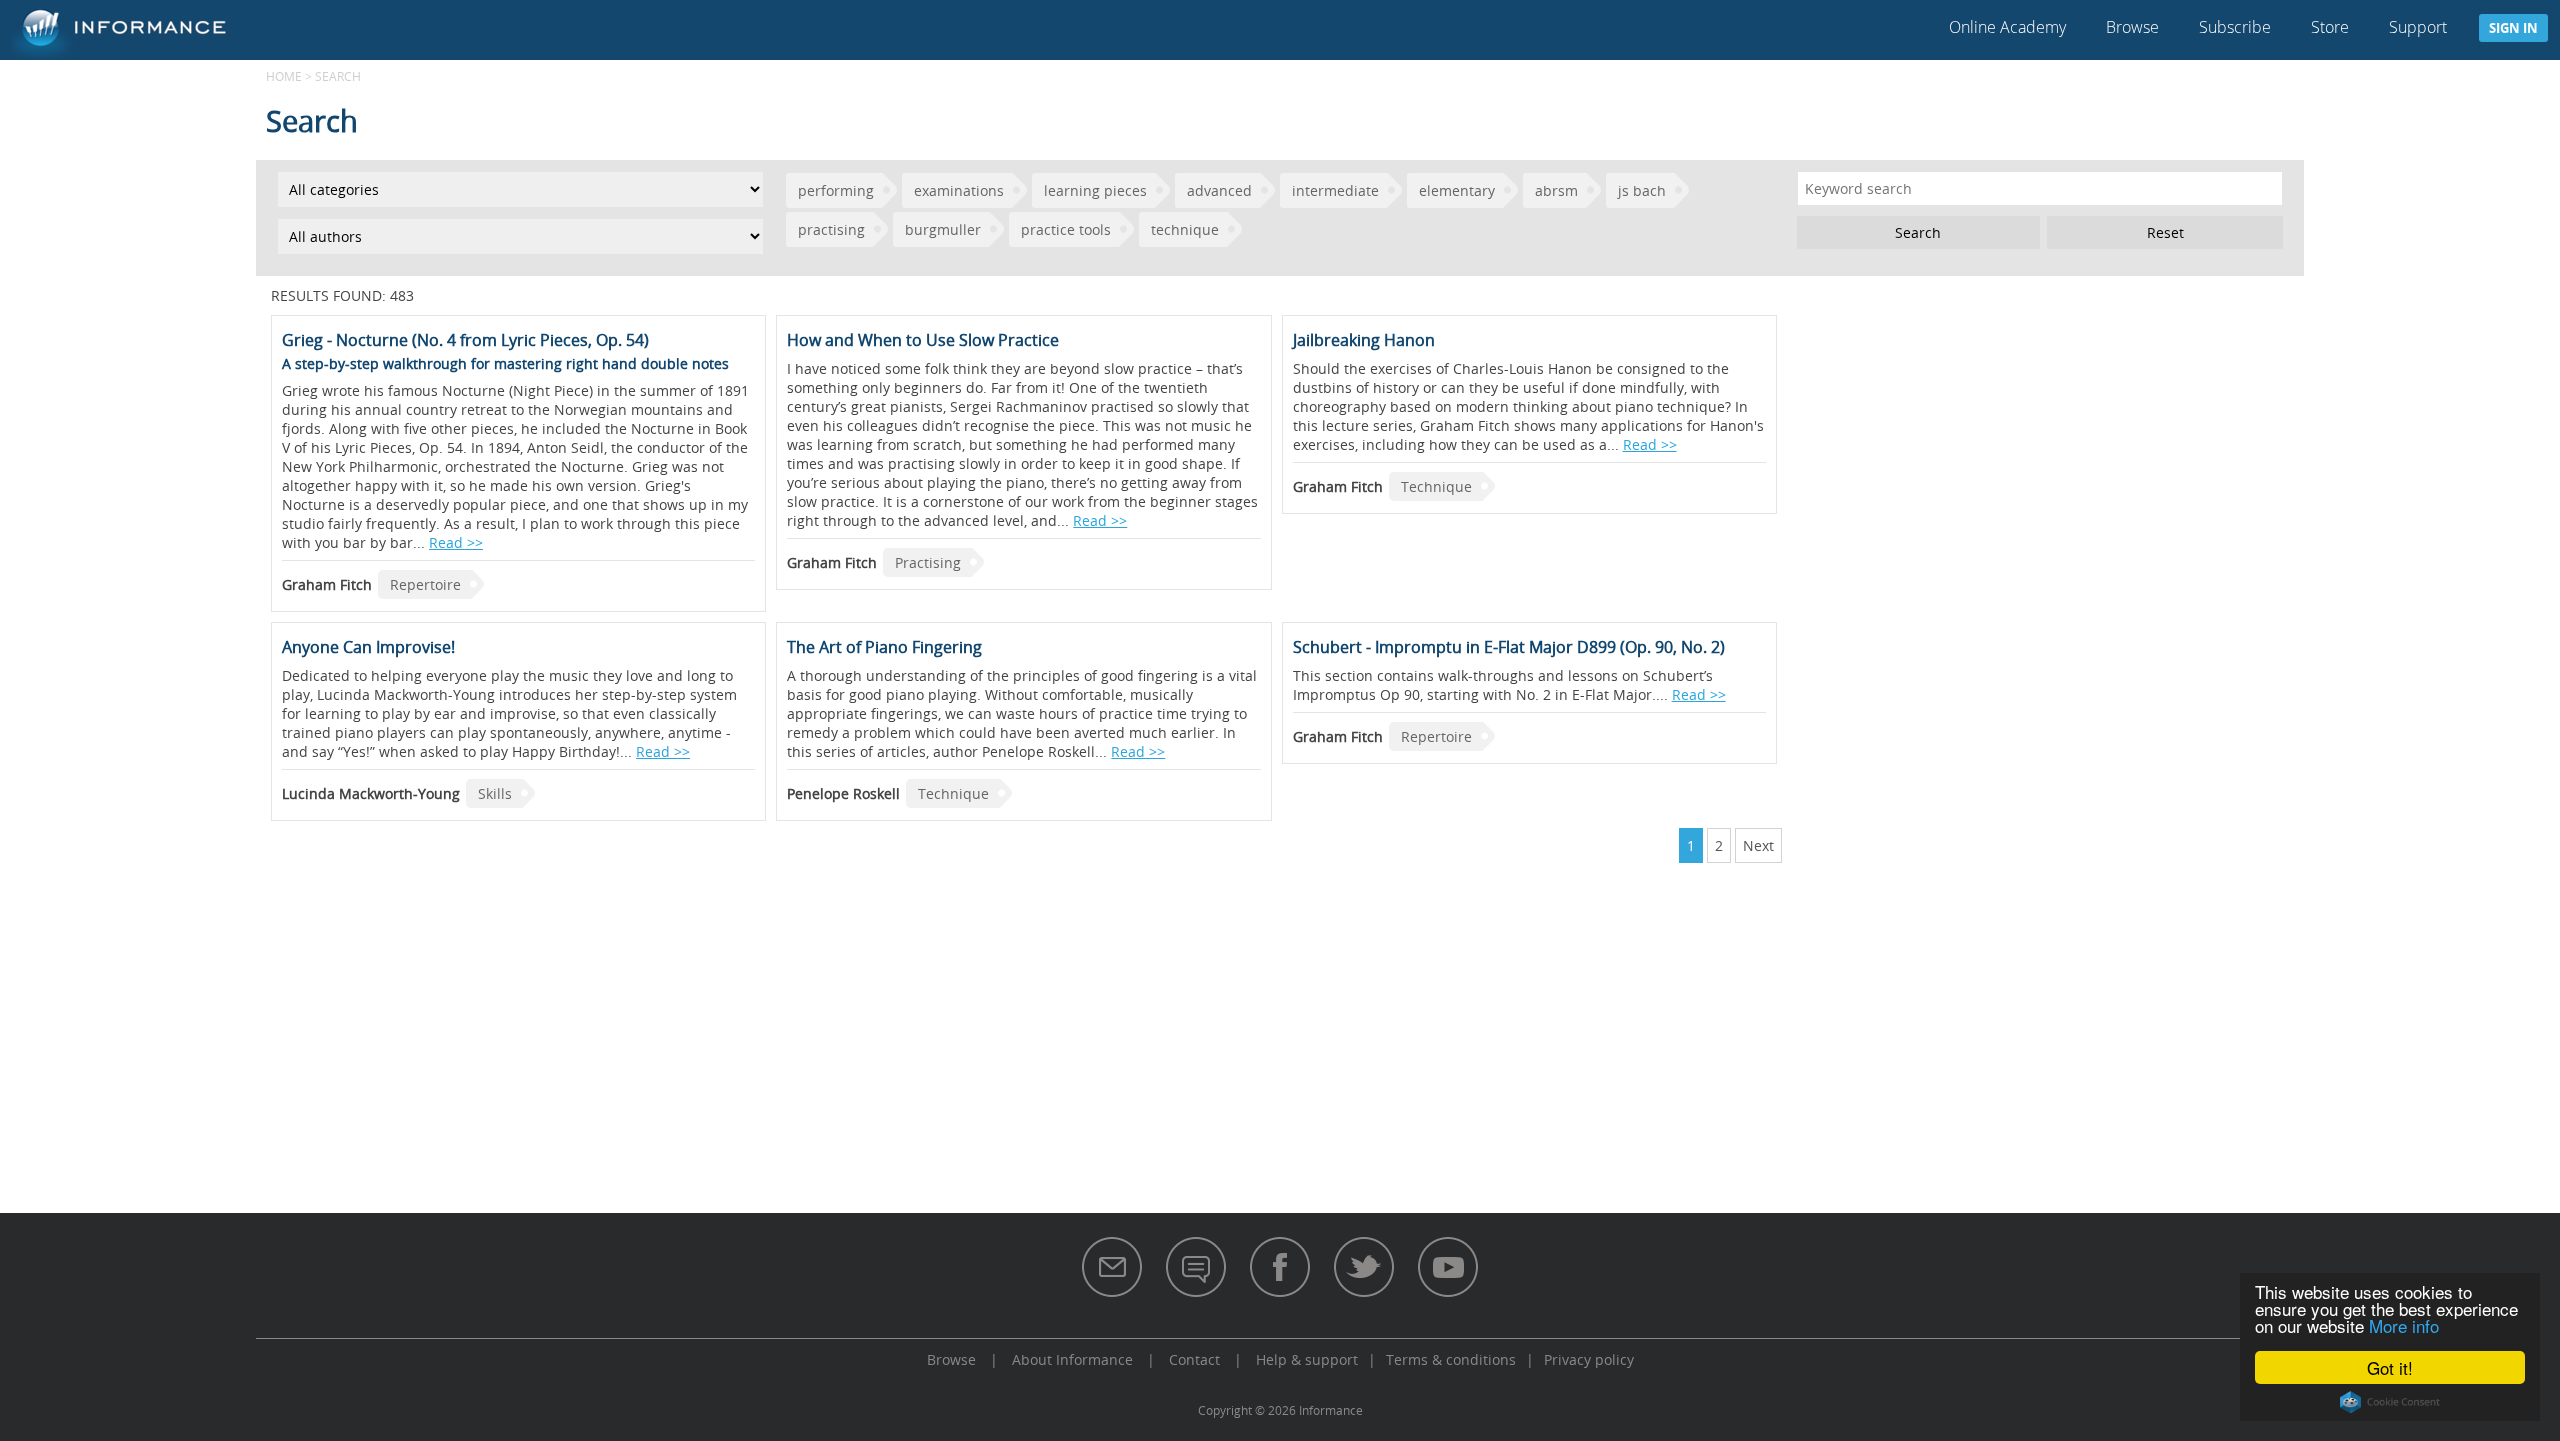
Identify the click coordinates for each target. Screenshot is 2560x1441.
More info (2404, 1325)
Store (2330, 27)
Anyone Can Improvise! (368, 647)
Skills (495, 793)
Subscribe (2235, 27)
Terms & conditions (1451, 1359)
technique (1185, 229)
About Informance (1072, 1359)
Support (2418, 27)
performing (836, 190)
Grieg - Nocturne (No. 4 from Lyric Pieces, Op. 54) (465, 340)
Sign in (2513, 28)
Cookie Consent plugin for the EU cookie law (2390, 1402)
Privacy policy (1589, 1359)
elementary (1457, 190)
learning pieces (1095, 190)
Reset (2165, 232)
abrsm (1556, 190)
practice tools (1066, 229)
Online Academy (2007, 27)
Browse (2132, 27)
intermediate (1335, 190)
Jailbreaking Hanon (1364, 340)
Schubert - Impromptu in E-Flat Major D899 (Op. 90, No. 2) (1509, 647)
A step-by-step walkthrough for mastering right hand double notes (505, 363)
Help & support (1307, 1359)
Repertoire (425, 584)
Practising (928, 562)
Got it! (2390, 1367)
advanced (1219, 190)
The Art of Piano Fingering (884, 647)
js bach (1642, 190)
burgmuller (943, 229)
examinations (959, 190)
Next (1758, 845)
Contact (1194, 1359)
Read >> (456, 542)
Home (284, 76)
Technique (1436, 486)
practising (831, 229)
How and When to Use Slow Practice (923, 340)
